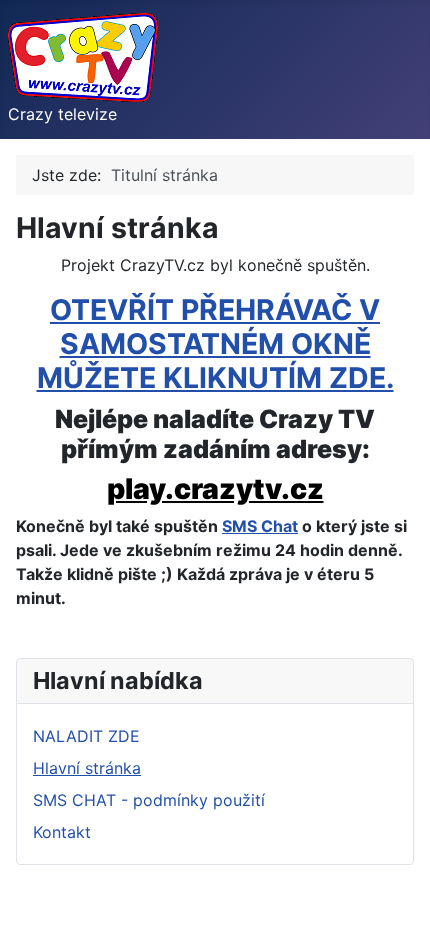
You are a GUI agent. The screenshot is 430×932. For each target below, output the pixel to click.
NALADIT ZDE (86, 736)
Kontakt (62, 832)
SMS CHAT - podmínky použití (149, 800)
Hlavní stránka (87, 768)
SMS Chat (260, 526)
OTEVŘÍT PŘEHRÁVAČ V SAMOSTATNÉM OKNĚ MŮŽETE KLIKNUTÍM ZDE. (215, 343)
